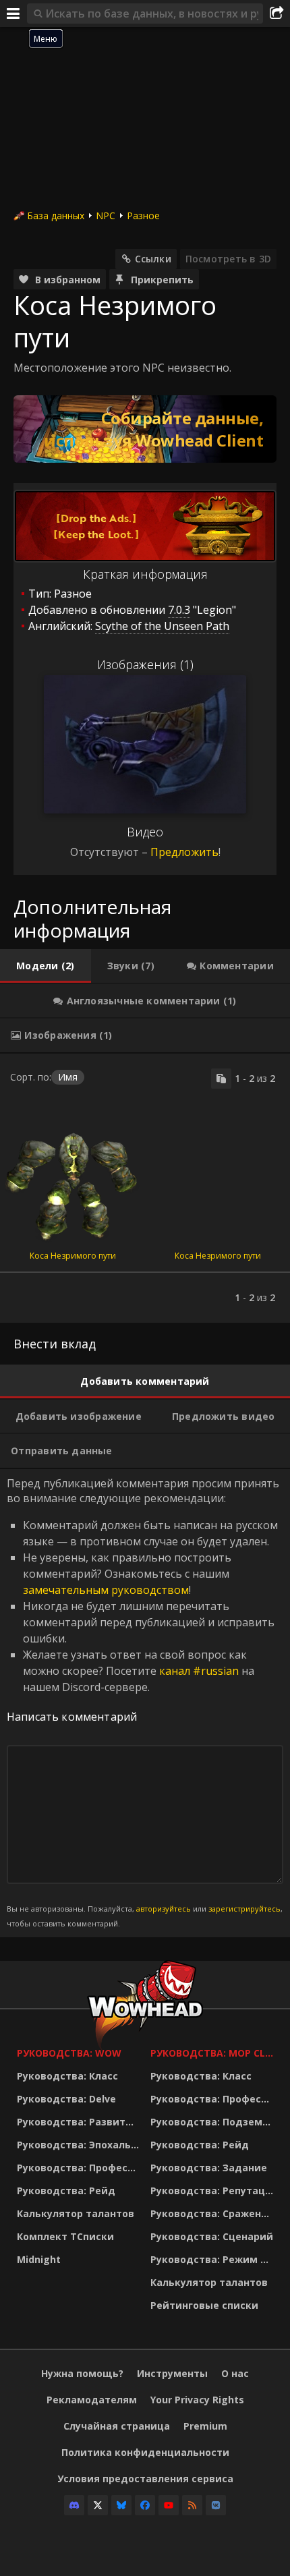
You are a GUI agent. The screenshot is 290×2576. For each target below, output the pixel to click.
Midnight (39, 2259)
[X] (98, 2505)
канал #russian (199, 1671)
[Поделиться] (277, 13)
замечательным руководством (106, 1590)
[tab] (46, 966)
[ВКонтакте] (216, 2505)
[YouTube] (169, 2505)
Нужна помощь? (82, 2373)
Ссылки (153, 259)
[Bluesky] (121, 2505)
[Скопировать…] (221, 1079)
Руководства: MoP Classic (214, 2053)
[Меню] (13, 13)
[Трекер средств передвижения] (145, 429)
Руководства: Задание (209, 2168)
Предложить (184, 852)
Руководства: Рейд (66, 2191)
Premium (205, 2426)
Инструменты (172, 2373)
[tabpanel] (145, 1188)
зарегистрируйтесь (244, 1909)
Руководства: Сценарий (212, 2236)
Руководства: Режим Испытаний (214, 2259)
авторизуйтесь (164, 1909)
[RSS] (192, 2505)
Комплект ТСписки (65, 2236)
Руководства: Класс (67, 2076)
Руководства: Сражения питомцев (214, 2213)
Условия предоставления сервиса (145, 2479)
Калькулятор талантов (76, 2213)
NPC (106, 216)
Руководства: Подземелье (214, 2122)
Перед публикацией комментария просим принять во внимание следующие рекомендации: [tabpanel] (145, 1702)
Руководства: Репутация (214, 2191)
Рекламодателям (92, 2400)
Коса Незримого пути (73, 1256)
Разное (143, 216)
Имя (68, 1077)
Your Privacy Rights (197, 2400)
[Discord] (74, 2505)
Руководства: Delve (66, 2099)
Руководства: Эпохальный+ (80, 2145)
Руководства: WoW (69, 2053)
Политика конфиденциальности (145, 2452)
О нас (235, 2373)
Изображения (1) (145, 664)
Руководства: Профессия (80, 2168)
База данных (56, 216)
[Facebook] (145, 2505)
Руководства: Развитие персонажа (80, 2122)
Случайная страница (117, 2426)
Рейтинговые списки (204, 2305)
